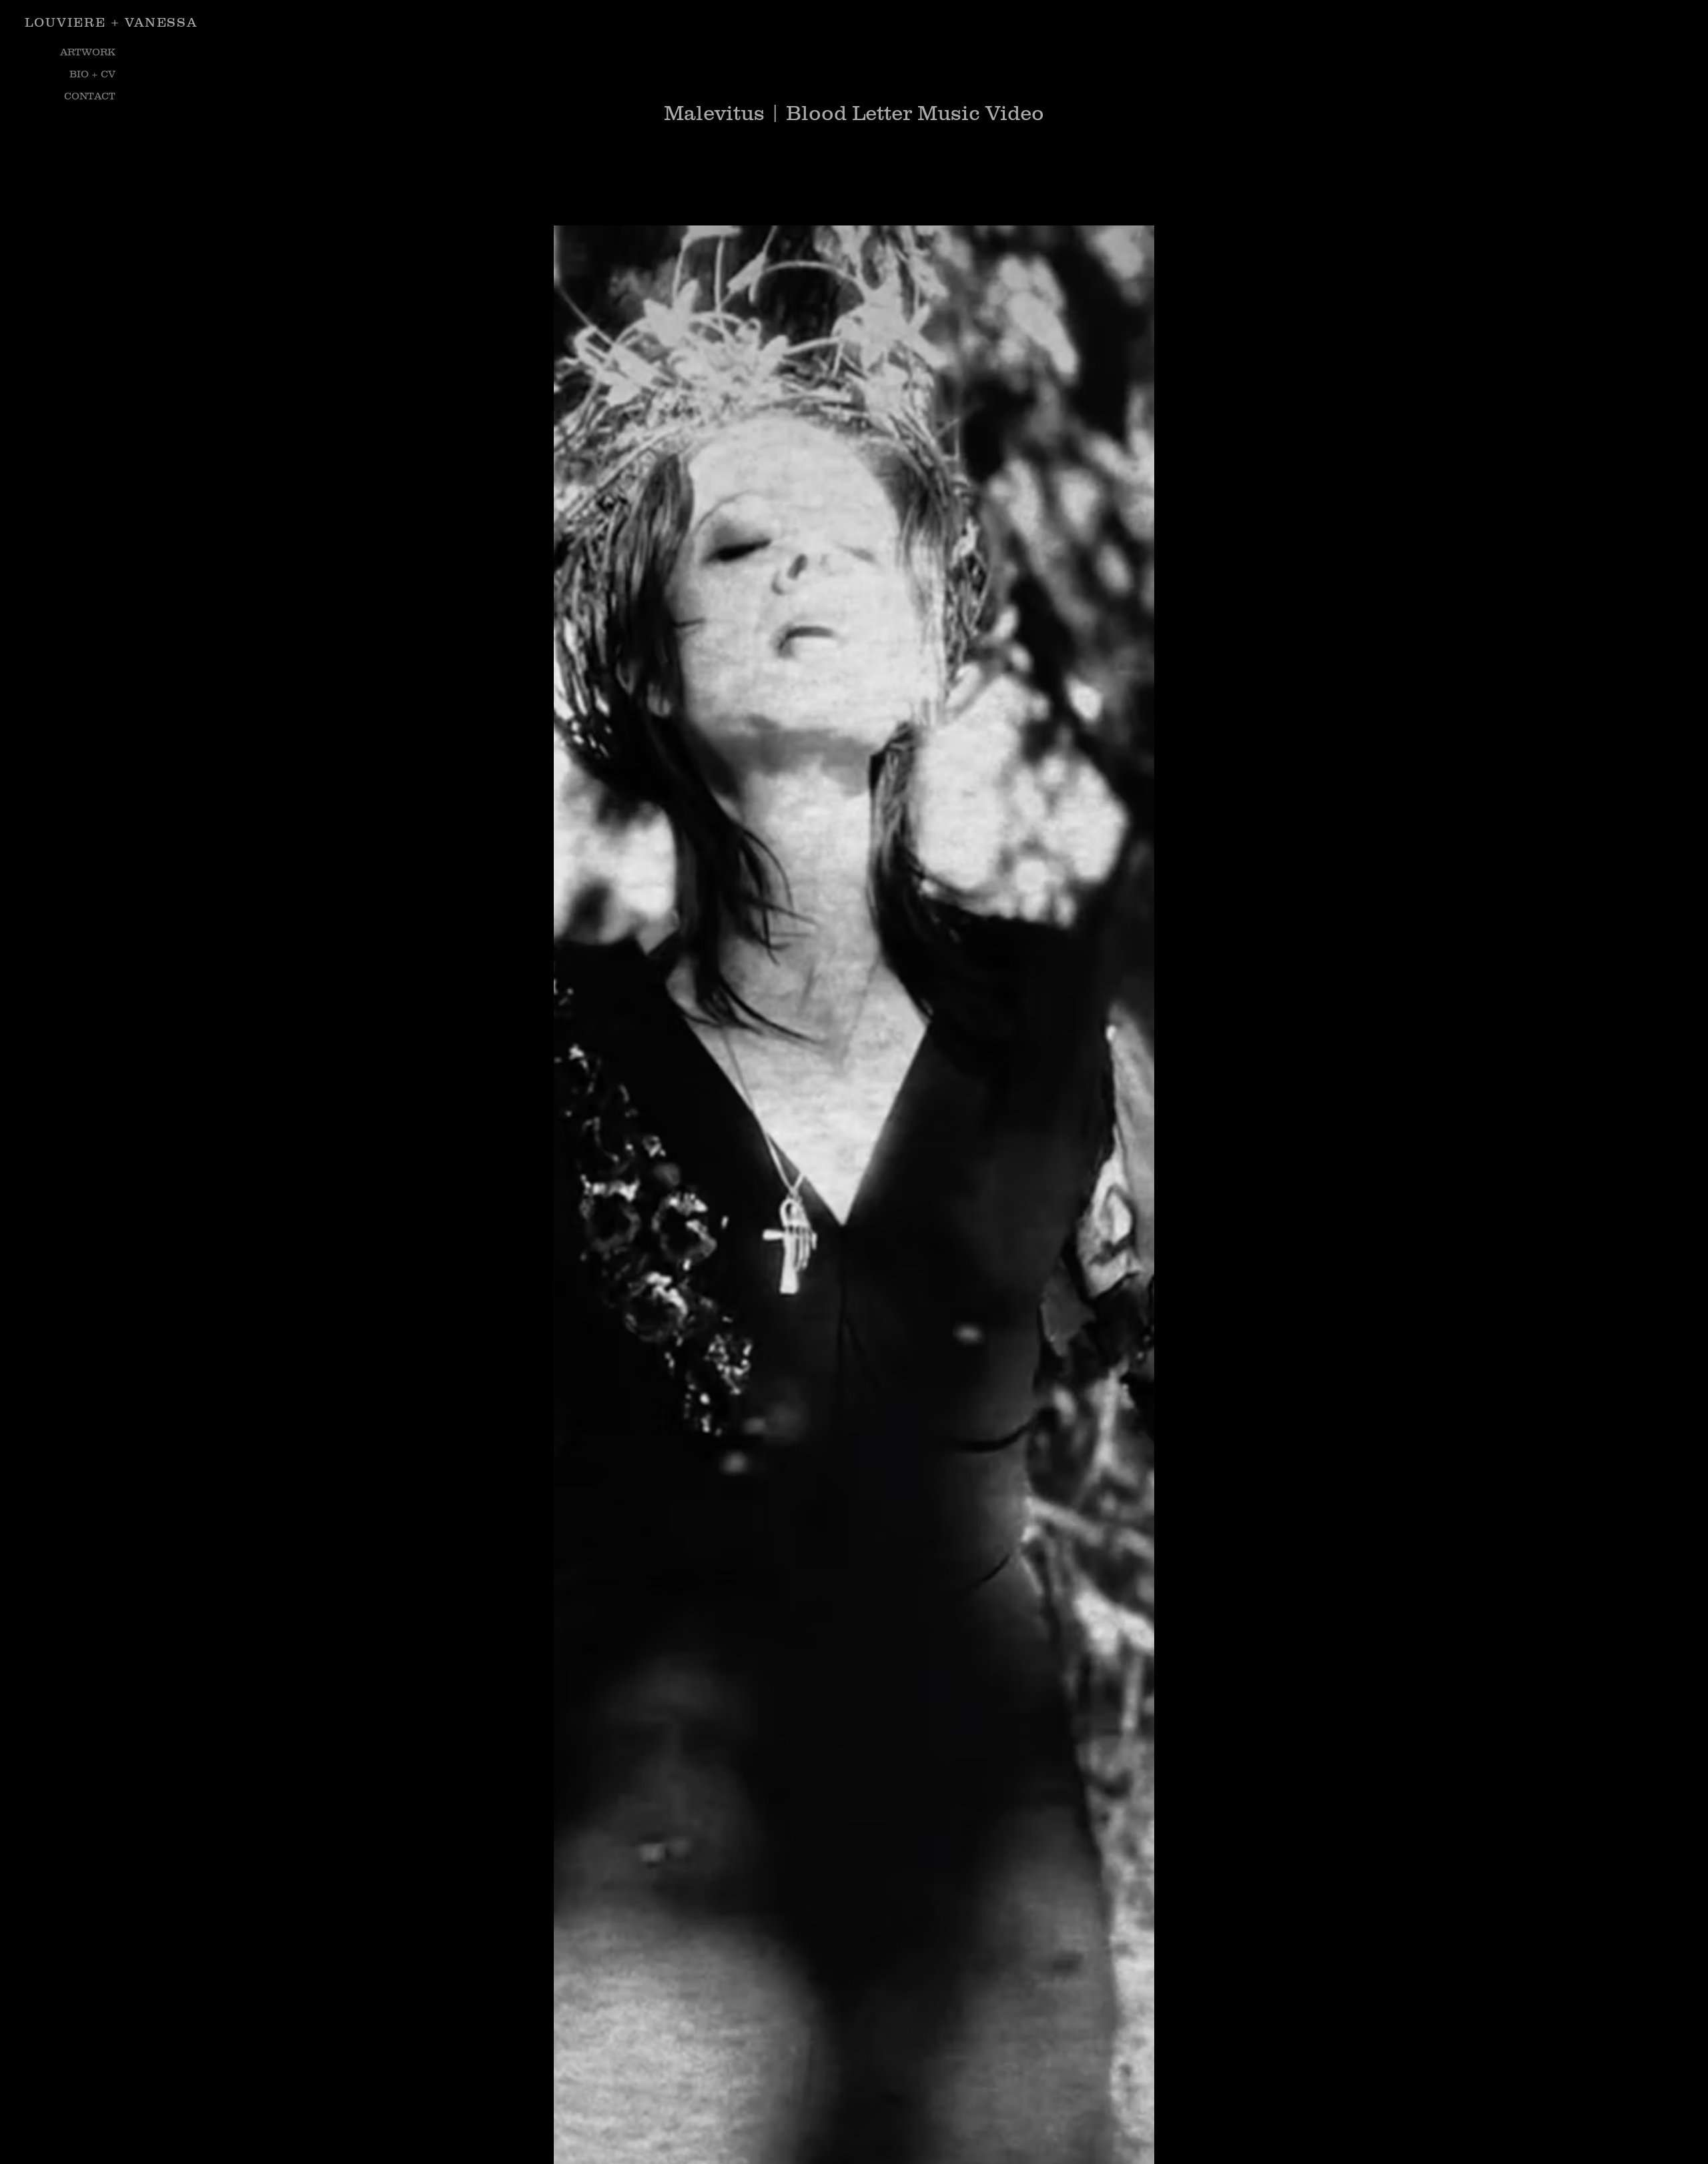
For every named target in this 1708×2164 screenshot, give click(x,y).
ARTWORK (88, 52)
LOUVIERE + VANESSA (111, 22)
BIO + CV (92, 74)
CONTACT (90, 96)
